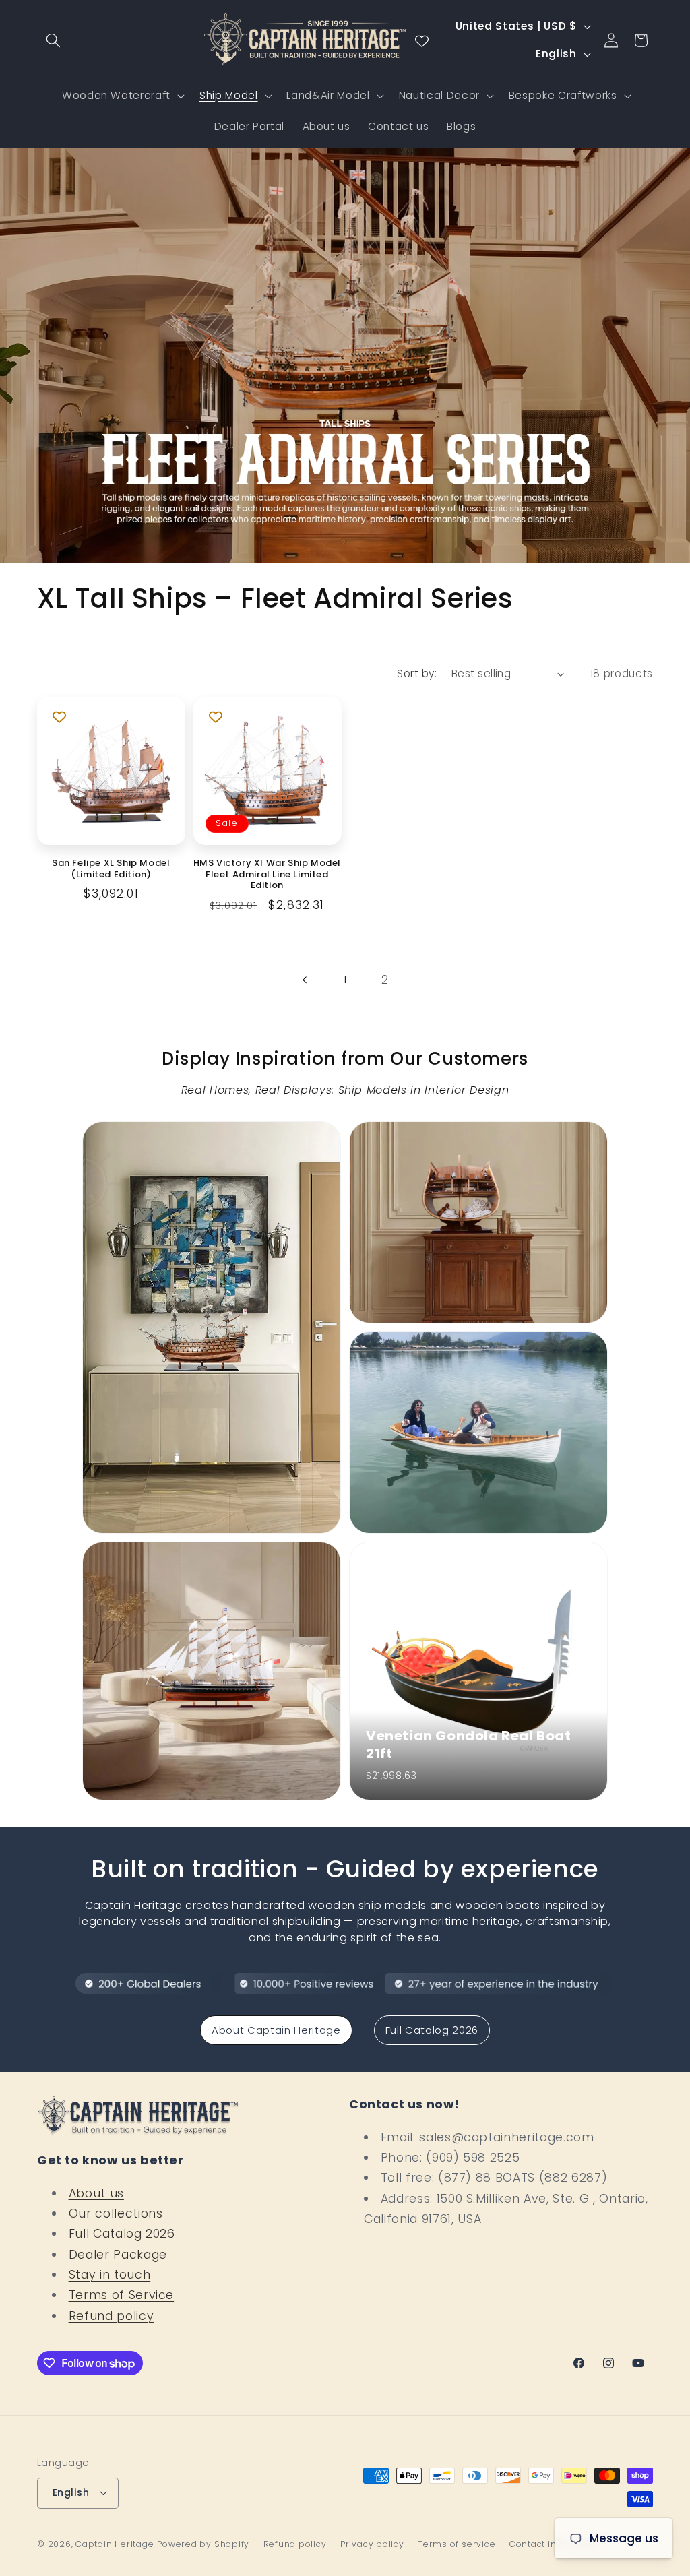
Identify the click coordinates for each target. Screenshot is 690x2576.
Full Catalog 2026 (432, 2030)
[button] (53, 40)
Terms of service (457, 2544)
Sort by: (417, 673)
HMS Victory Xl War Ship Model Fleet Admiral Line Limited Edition (267, 875)
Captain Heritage (115, 2544)
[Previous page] (305, 980)
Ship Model (229, 95)
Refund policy (112, 2316)
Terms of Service (122, 2295)
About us (96, 2193)
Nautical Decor (439, 95)
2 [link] (385, 980)
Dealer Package (118, 2255)
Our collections (116, 2213)
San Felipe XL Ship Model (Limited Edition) (111, 869)
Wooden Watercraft (116, 95)
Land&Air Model (328, 95)
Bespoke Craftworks (563, 95)
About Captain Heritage (276, 2030)
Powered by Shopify (203, 2544)
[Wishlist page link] (422, 40)
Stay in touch (110, 2275)
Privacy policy (372, 2544)
